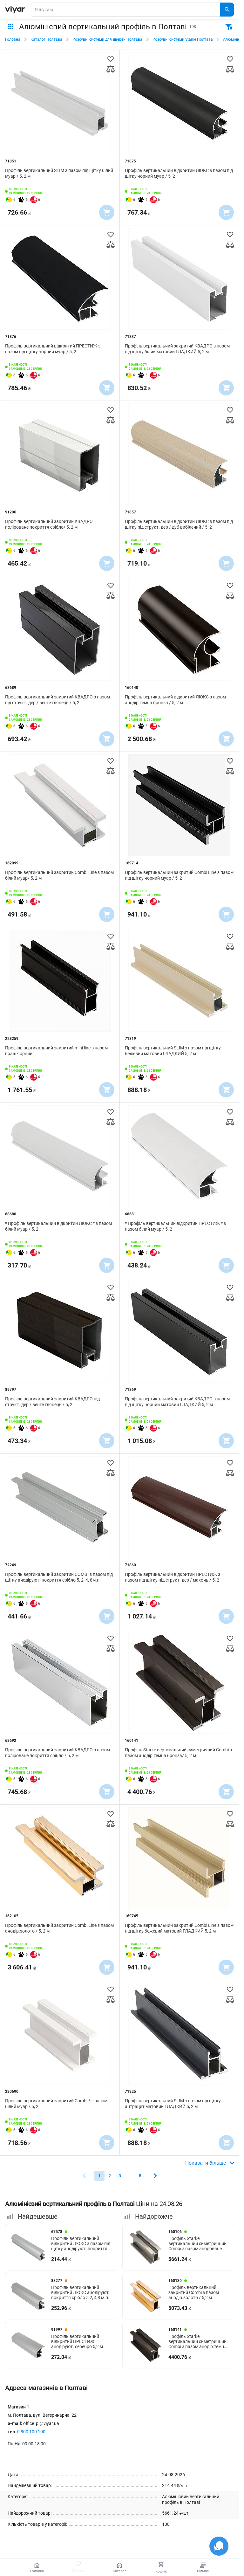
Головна (13, 39)
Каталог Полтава (46, 39)
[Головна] (15, 10)
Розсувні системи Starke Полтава (183, 39)
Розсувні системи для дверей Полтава (107, 39)
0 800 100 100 (31, 2432)
